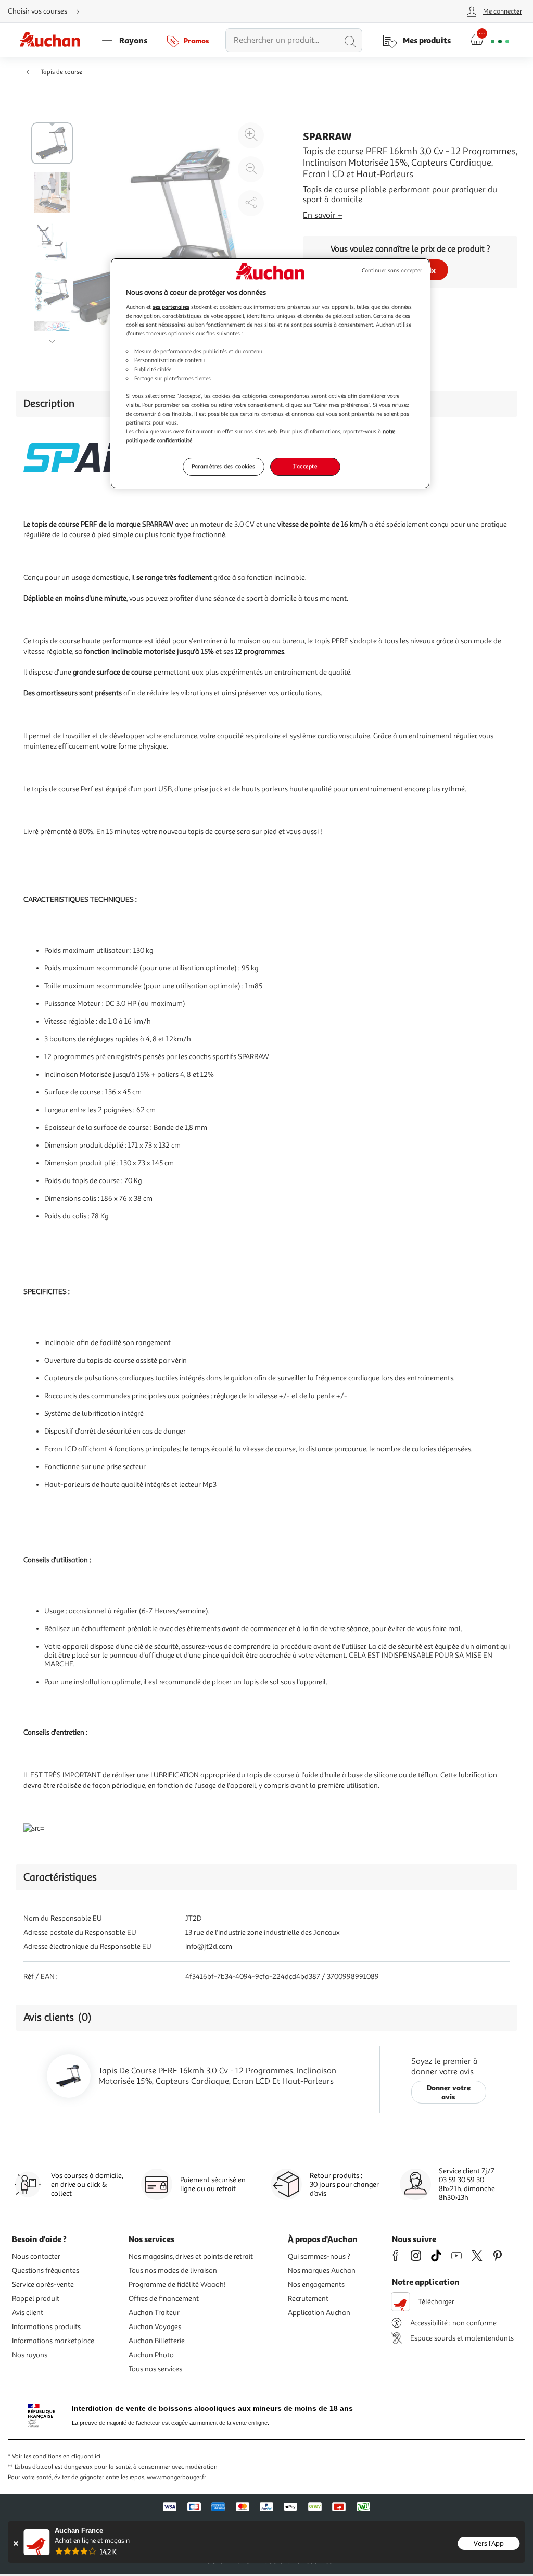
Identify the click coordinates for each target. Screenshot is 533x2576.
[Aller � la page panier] (490, 40)
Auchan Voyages (155, 2327)
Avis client (28, 2313)
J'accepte (305, 466)
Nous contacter (36, 2256)
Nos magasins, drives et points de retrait (191, 2256)
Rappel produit (36, 2299)
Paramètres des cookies (224, 466)
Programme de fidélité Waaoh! (177, 2285)
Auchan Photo (151, 2355)
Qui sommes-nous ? (319, 2256)
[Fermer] (15, 2543)
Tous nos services (155, 2369)
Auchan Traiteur (154, 2313)
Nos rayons (30, 2355)
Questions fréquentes (46, 2270)
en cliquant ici (82, 2456)
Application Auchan (319, 2313)
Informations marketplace (53, 2341)
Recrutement (308, 2299)
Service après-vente (43, 2285)
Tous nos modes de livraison (173, 2270)
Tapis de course (61, 72)
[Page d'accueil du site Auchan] (54, 40)
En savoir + (323, 215)
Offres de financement (164, 2299)
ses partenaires (171, 307)
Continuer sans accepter (392, 271)
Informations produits (46, 2327)
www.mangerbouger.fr (176, 2477)
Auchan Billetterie (157, 2341)
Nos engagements (316, 2285)
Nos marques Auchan (322, 2270)
